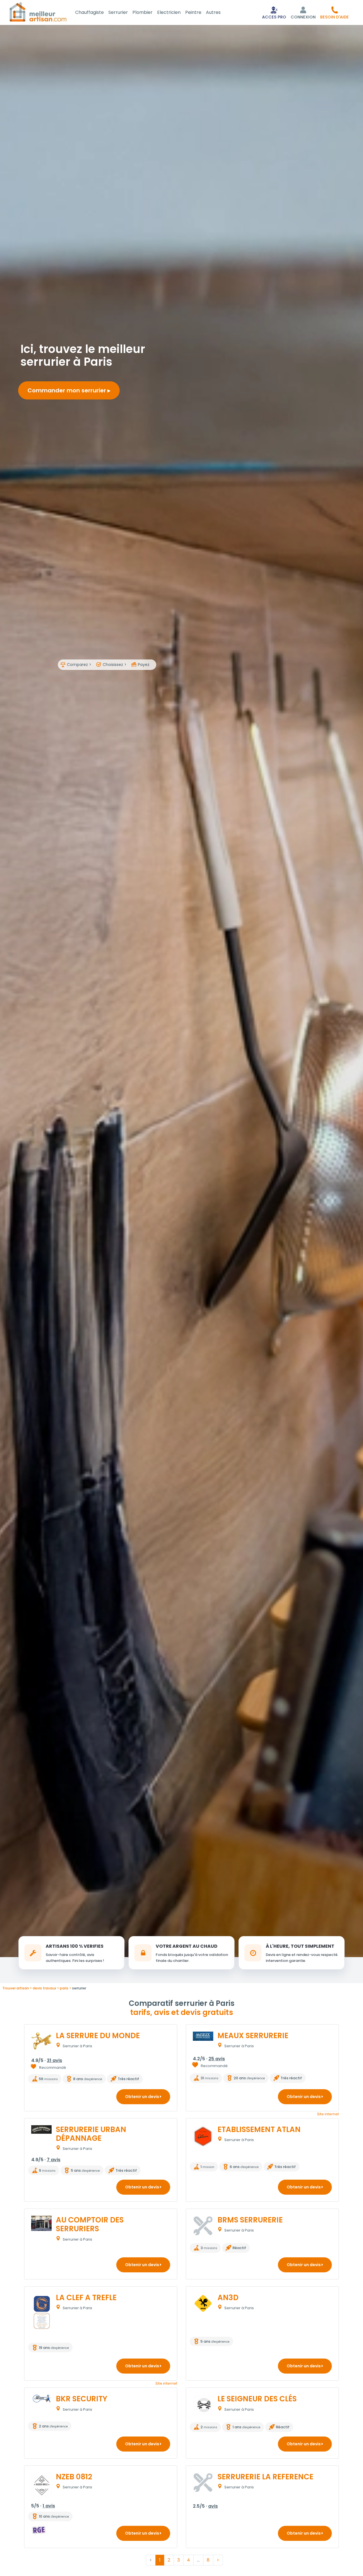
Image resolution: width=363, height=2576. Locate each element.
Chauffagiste (89, 12)
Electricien (169, 12)
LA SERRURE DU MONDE (98, 2036)
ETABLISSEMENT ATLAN (259, 2129)
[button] (334, 12)
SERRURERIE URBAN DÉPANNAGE (91, 2134)
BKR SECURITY (82, 2399)
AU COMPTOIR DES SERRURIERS (90, 2224)
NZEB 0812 (74, 2477)
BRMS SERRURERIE (250, 2220)
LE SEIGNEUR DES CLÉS (257, 2399)
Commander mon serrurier (67, 390)
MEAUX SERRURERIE (253, 2036)
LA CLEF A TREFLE (86, 2298)
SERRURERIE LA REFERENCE (265, 2477)
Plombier (143, 12)
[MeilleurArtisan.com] (38, 12)
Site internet (328, 2114)
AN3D (228, 2298)
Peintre (193, 12)
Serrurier (118, 12)
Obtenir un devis (143, 2097)
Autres (213, 12)
